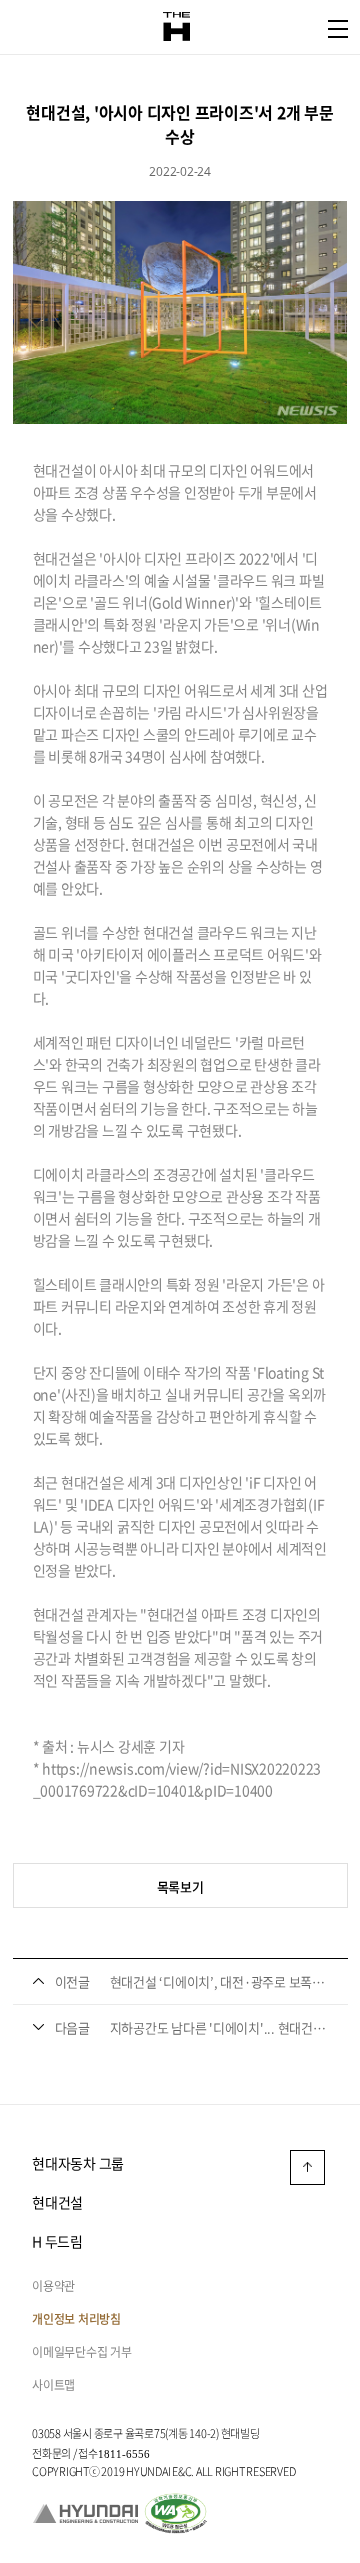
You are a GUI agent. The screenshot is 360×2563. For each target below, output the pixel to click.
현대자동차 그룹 (78, 2163)
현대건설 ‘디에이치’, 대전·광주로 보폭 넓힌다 (219, 1981)
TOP (307, 2167)
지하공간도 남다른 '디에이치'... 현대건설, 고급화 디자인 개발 (219, 2027)
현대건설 (57, 2202)
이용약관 (53, 2286)
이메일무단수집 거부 (82, 2352)
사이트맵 (53, 2385)
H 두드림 (57, 2241)
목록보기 (180, 1886)
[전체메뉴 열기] (338, 29)
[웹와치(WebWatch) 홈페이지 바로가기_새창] (175, 2511)
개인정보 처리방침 (76, 2319)
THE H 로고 (176, 26)
